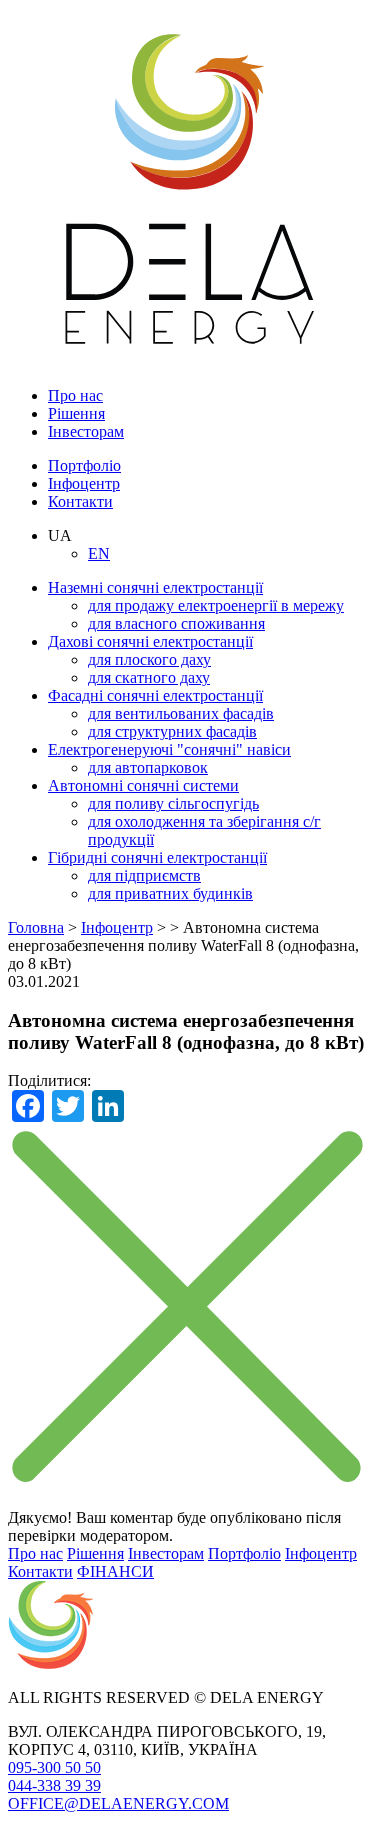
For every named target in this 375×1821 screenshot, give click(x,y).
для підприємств (144, 875)
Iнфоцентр (84, 483)
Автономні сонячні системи (143, 785)
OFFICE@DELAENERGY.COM (118, 1803)
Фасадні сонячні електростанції (155, 695)
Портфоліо (84, 465)
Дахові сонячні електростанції (150, 641)
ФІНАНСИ (115, 1571)
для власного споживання (176, 623)
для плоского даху (149, 659)
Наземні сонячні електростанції (155, 587)
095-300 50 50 (54, 1767)
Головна (36, 927)
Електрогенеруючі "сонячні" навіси (169, 749)
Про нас (75, 395)
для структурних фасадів (172, 731)
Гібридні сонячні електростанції (157, 857)
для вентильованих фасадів (181, 713)
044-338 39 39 (54, 1785)
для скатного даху (149, 677)
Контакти (80, 501)
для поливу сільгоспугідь (173, 803)
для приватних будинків (170, 893)
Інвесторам (86, 431)
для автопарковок (148, 767)
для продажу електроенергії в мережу (216, 605)
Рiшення (76, 413)
